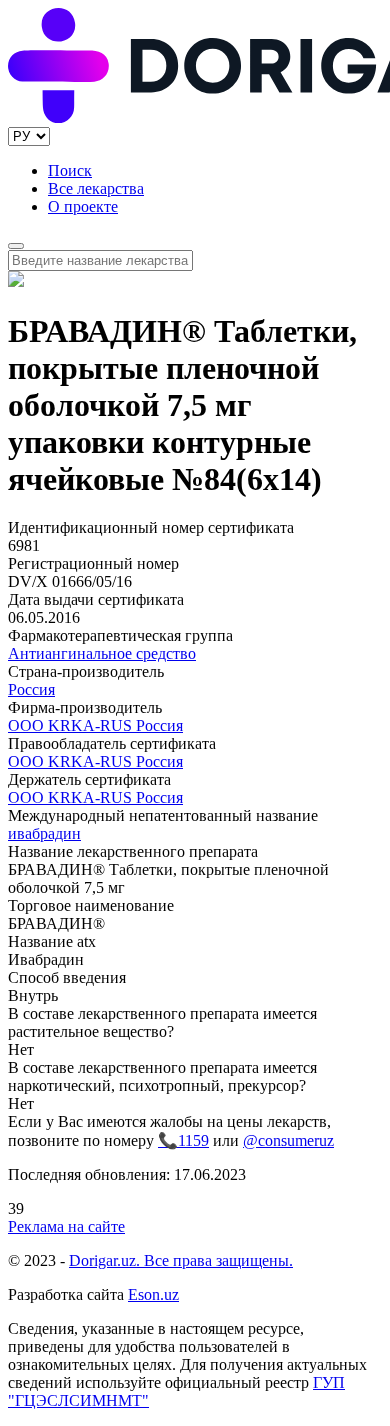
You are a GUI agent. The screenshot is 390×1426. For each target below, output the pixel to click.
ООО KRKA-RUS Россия (95, 725)
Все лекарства (96, 188)
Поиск (70, 170)
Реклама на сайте (66, 1226)
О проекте (83, 206)
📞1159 (183, 1140)
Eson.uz (153, 1294)
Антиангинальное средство (102, 653)
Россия (31, 689)
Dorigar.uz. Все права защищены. (181, 1260)
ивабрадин (44, 833)
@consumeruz (288, 1140)
